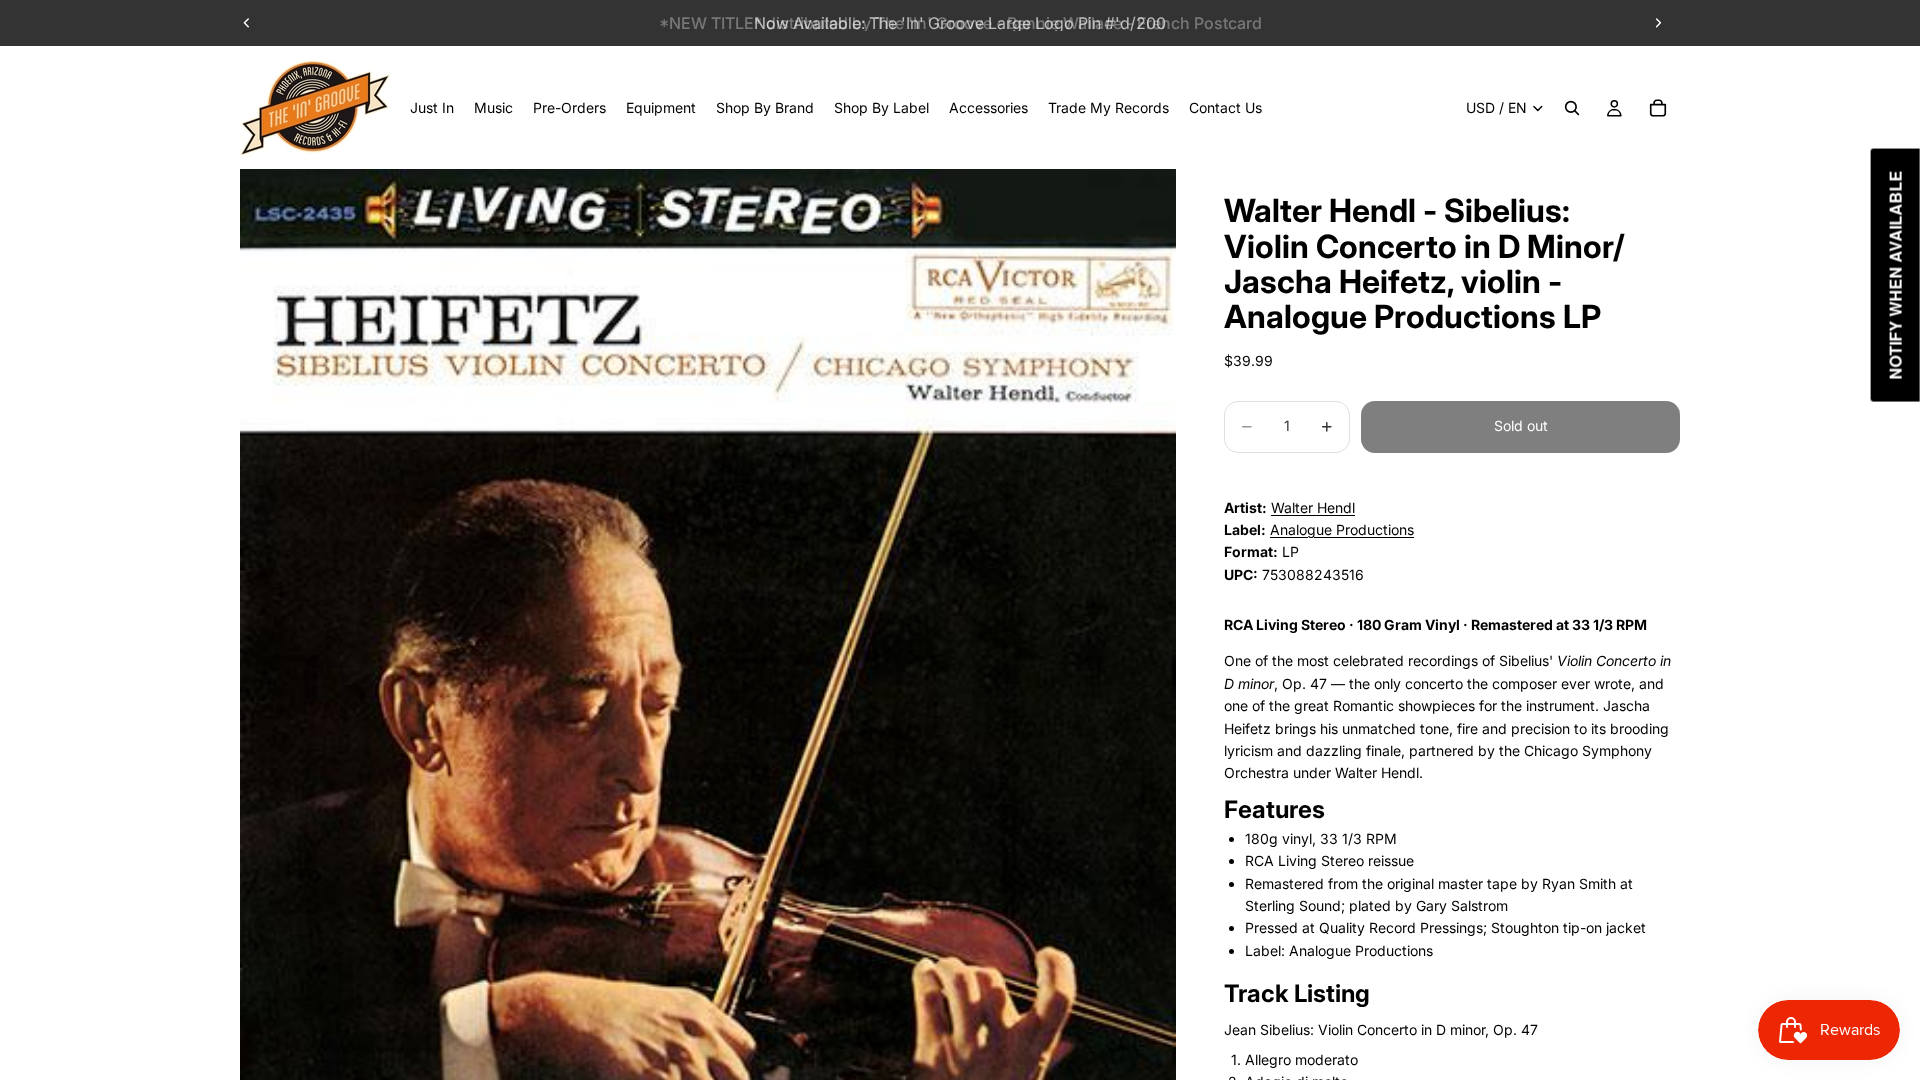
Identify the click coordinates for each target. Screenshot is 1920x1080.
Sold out (1521, 425)
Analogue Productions (1342, 529)
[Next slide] (1658, 23)
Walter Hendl (1313, 507)
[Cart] (1658, 108)
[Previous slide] (247, 23)
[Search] (1572, 108)
